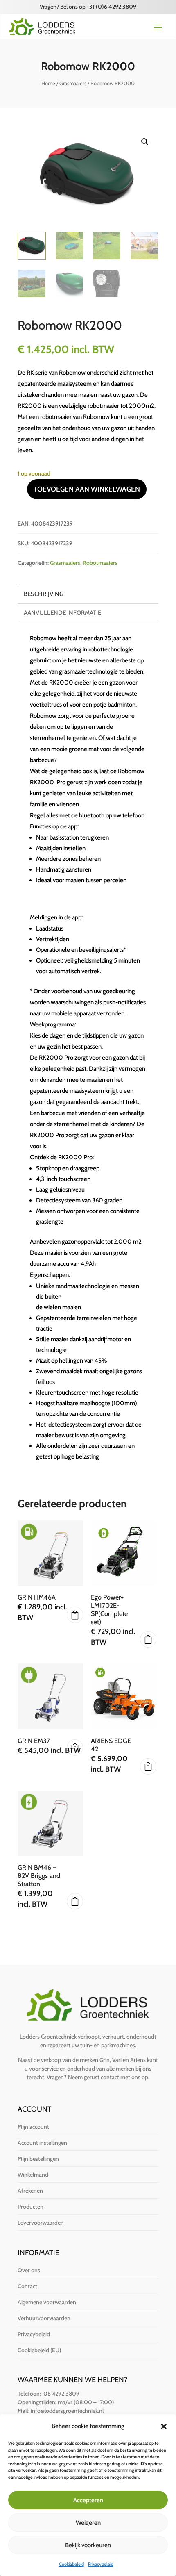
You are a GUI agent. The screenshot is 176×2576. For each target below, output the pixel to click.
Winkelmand (33, 2175)
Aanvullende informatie (62, 613)
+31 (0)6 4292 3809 (112, 7)
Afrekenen (30, 2191)
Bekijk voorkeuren (88, 2545)
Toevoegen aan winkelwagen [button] (75, 1615)
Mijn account (33, 2127)
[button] (164, 2426)
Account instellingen (42, 2143)
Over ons (29, 2270)
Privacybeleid (101, 2564)
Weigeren (88, 2523)
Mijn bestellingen (38, 2159)
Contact (27, 2286)
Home (48, 83)
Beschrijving (44, 594)
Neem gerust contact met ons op (108, 2077)
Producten (30, 2207)
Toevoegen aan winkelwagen (87, 489)
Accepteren (88, 2500)
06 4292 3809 (61, 2394)
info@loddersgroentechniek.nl (67, 2411)
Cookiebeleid (71, 2564)
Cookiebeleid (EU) (39, 2350)
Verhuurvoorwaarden (44, 2318)
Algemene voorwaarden (47, 2302)
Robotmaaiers (100, 563)
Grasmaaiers (73, 83)
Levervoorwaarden (41, 2223)
